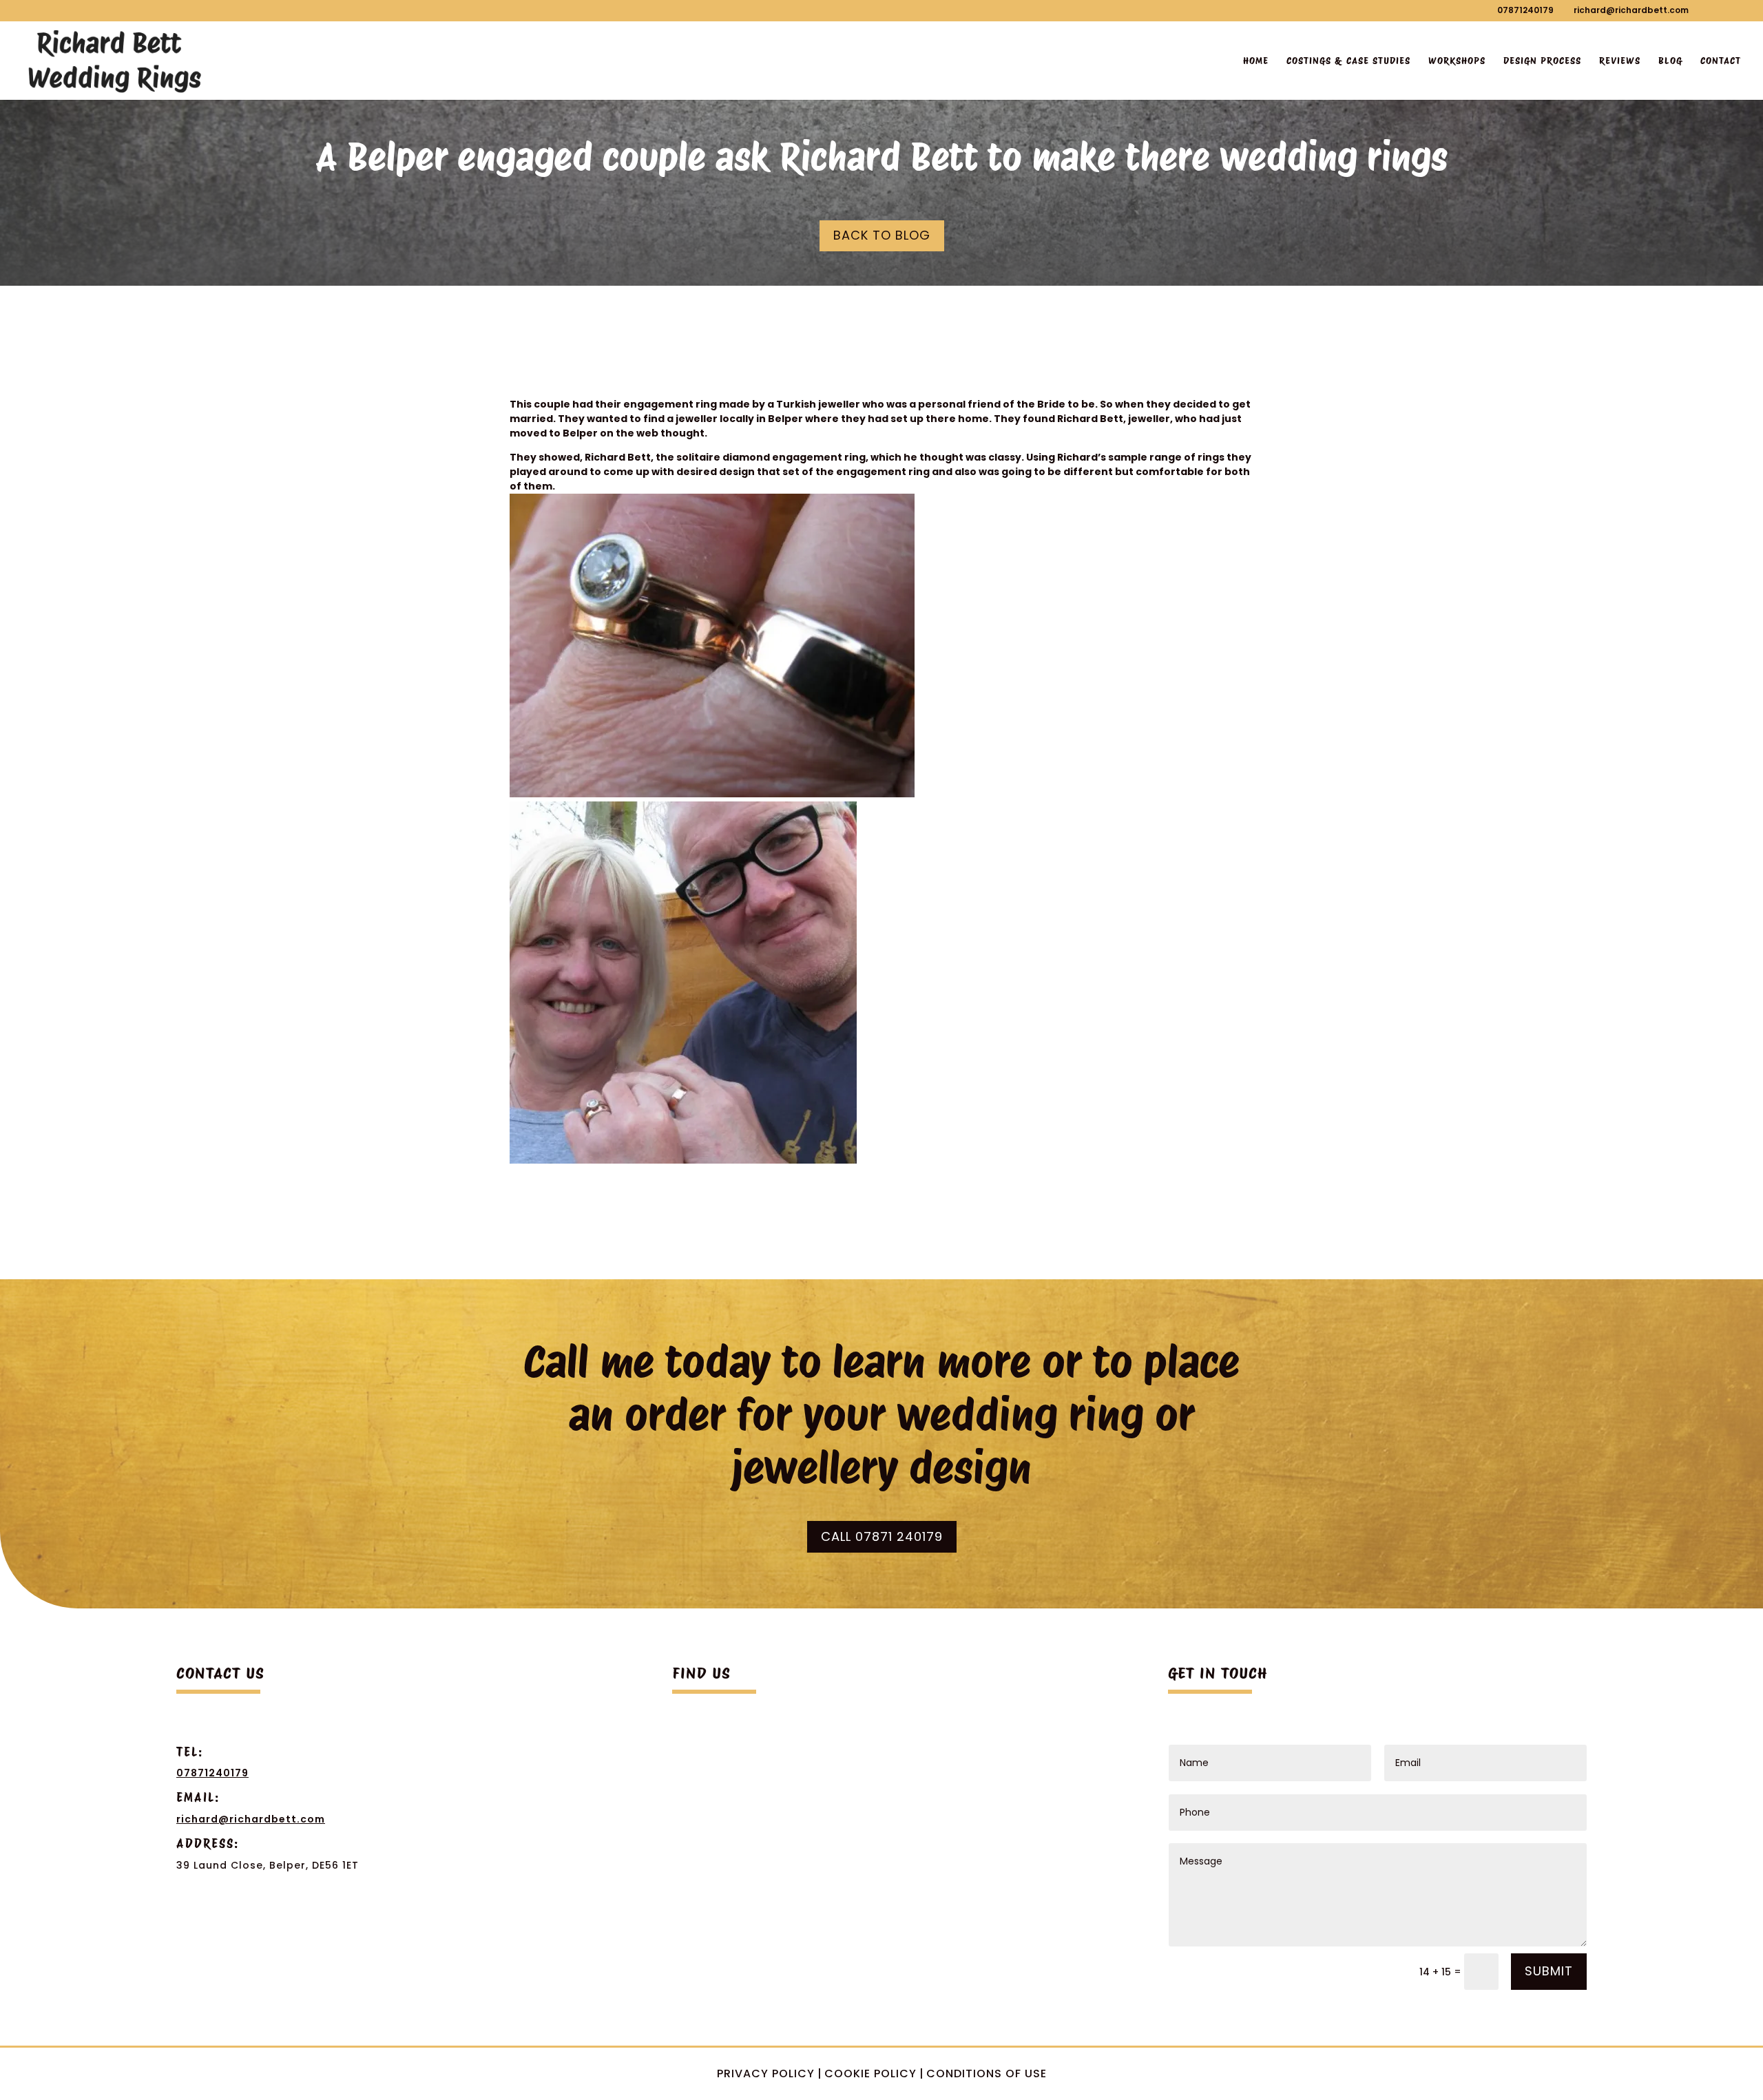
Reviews (1620, 61)
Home (1256, 61)
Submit (1549, 1971)
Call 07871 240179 (882, 1536)
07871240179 (1525, 10)
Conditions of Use (987, 2073)
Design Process (1542, 61)
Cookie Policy (870, 2073)
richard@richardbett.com (251, 1819)
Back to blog (882, 235)
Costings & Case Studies (1348, 61)
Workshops (1457, 61)
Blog (1670, 61)
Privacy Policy (766, 2073)
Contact (1721, 61)
